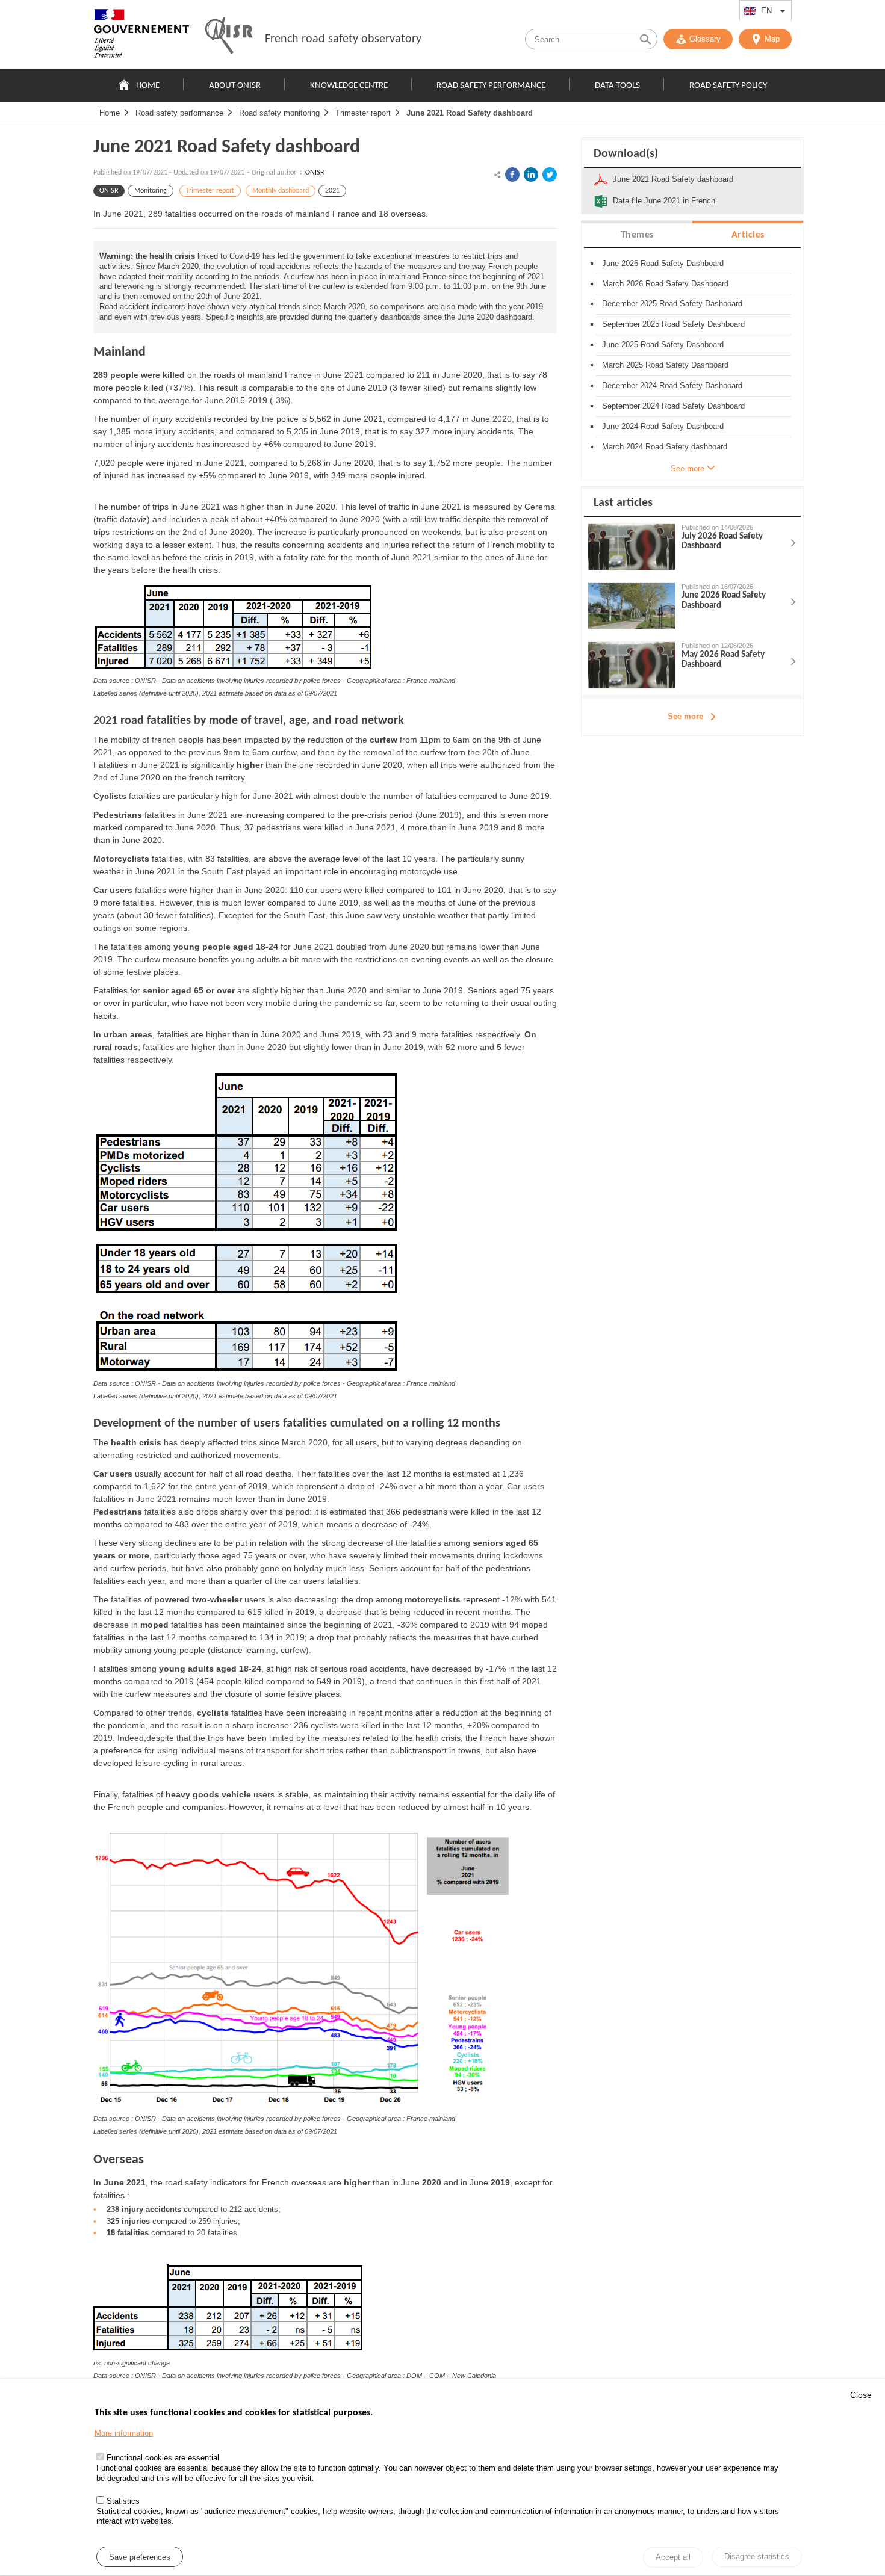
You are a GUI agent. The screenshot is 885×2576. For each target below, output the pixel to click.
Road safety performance (491, 86)
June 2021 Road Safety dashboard (470, 113)
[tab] (637, 234)
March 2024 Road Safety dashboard (665, 447)
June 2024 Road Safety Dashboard (663, 426)
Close (861, 2395)
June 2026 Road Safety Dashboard (663, 263)
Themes (637, 235)
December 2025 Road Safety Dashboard (672, 304)
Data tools (617, 86)
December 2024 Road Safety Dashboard (672, 385)
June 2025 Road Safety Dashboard (663, 344)
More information (124, 2434)
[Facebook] (512, 175)
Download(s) (626, 154)
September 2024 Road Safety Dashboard (673, 406)
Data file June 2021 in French (664, 201)
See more (685, 716)
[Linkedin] (531, 175)
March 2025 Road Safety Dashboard (665, 365)
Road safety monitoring (279, 113)
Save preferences (140, 2557)
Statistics (123, 2502)
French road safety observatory (343, 39)
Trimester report (363, 113)
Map (772, 39)
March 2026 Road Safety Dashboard (665, 284)
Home (148, 86)
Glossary (705, 39)
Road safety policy (728, 86)
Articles (748, 235)
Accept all (673, 2558)
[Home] (141, 36)
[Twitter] (550, 175)
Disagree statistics (757, 2556)
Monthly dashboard (281, 191)
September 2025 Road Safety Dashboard (673, 324)
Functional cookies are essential (163, 2458)
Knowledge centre (349, 86)
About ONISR (235, 86)
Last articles (623, 503)
